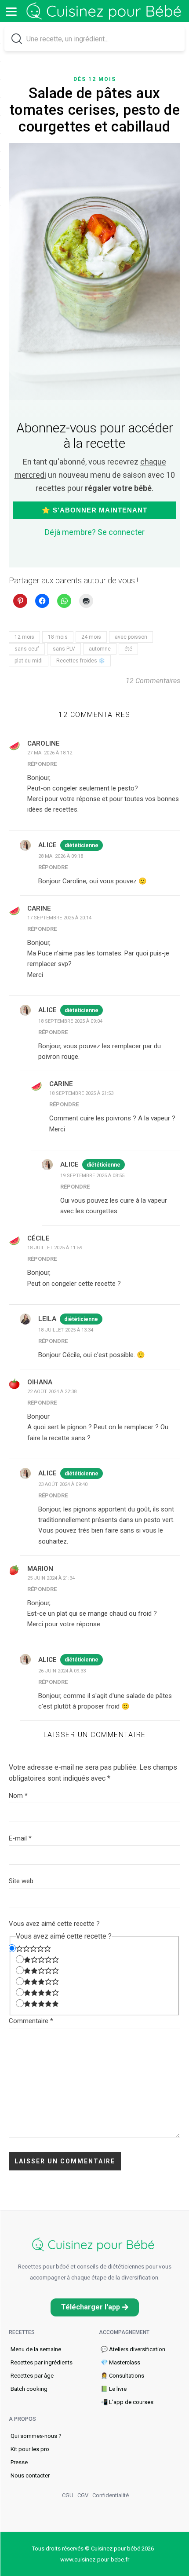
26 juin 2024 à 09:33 (62, 1671)
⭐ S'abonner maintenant (94, 510)
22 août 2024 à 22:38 (52, 1392)
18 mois (58, 637)
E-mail (20, 1838)
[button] (95, 2307)
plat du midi (29, 661)
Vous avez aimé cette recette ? (54, 1924)
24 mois (91, 637)
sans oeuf (27, 649)
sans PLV (64, 649)
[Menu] (11, 11)
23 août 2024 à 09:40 (63, 1484)
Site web (21, 1881)
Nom (18, 1796)
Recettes (22, 2332)
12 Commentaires (153, 681)
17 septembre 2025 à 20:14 (59, 918)
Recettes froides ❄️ (81, 661)
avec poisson (131, 637)
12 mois (24, 637)
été (128, 649)
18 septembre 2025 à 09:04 (70, 1021)
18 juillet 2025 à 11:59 (55, 1248)
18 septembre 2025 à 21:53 (81, 1093)
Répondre (42, 764)
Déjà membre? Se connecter (95, 532)
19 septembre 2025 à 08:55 (92, 1176)
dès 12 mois (95, 79)
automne (100, 649)
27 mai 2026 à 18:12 (50, 753)
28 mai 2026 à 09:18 (61, 856)
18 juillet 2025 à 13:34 (66, 1330)
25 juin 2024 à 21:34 (51, 1578)
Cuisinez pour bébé (105, 11)
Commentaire (31, 2021)
